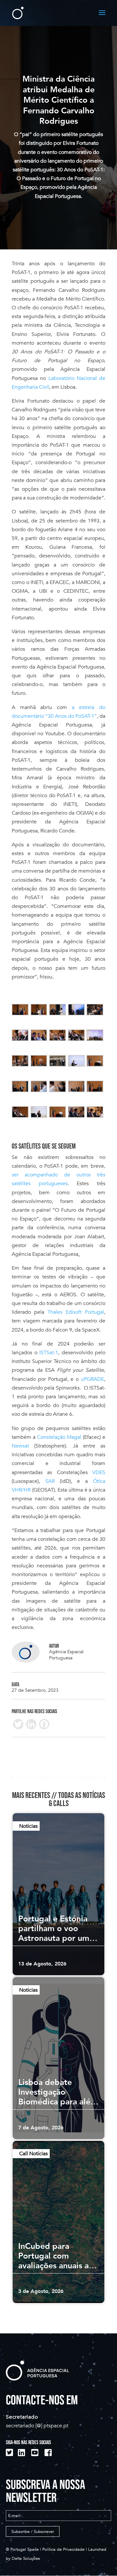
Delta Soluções (26, 2559)
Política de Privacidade (63, 2549)
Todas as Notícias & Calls (77, 1799)
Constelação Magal (59, 1437)
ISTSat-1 (49, 1353)
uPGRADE (92, 1379)
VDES (99, 1472)
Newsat (20, 1446)
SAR (50, 1481)
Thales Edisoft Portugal (76, 1312)
